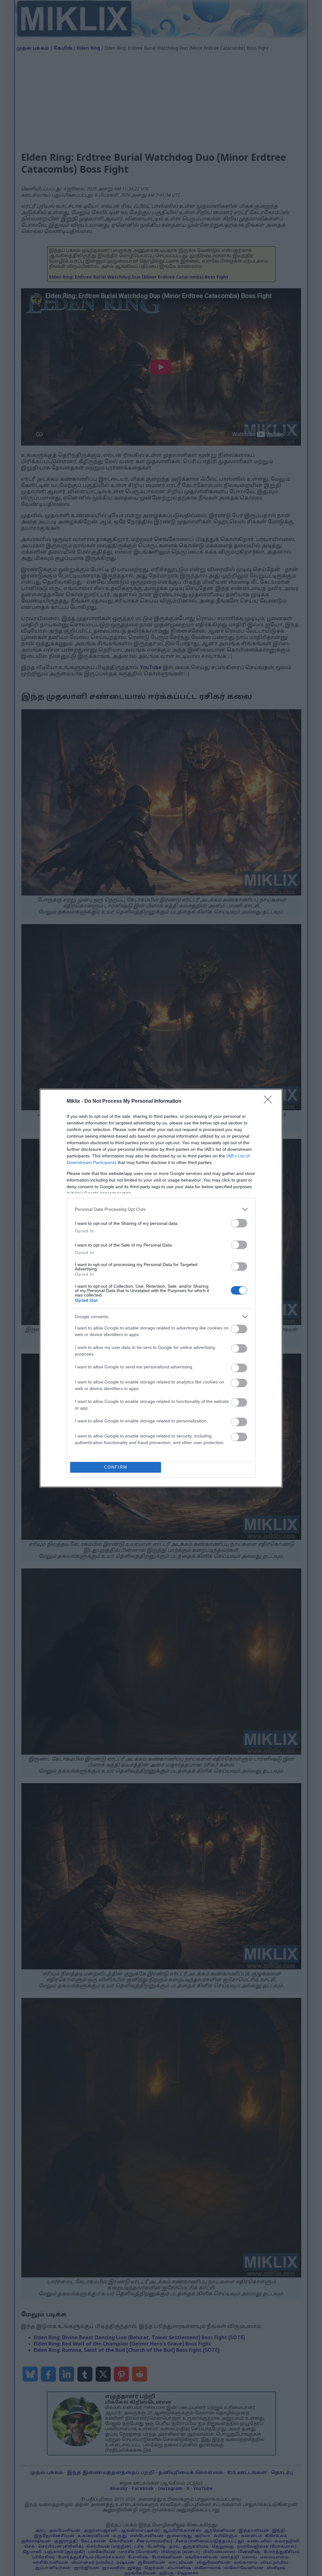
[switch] (239, 1223)
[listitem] (161, 1209)
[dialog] (161, 1288)
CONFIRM (116, 1467)
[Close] (270, 1101)
